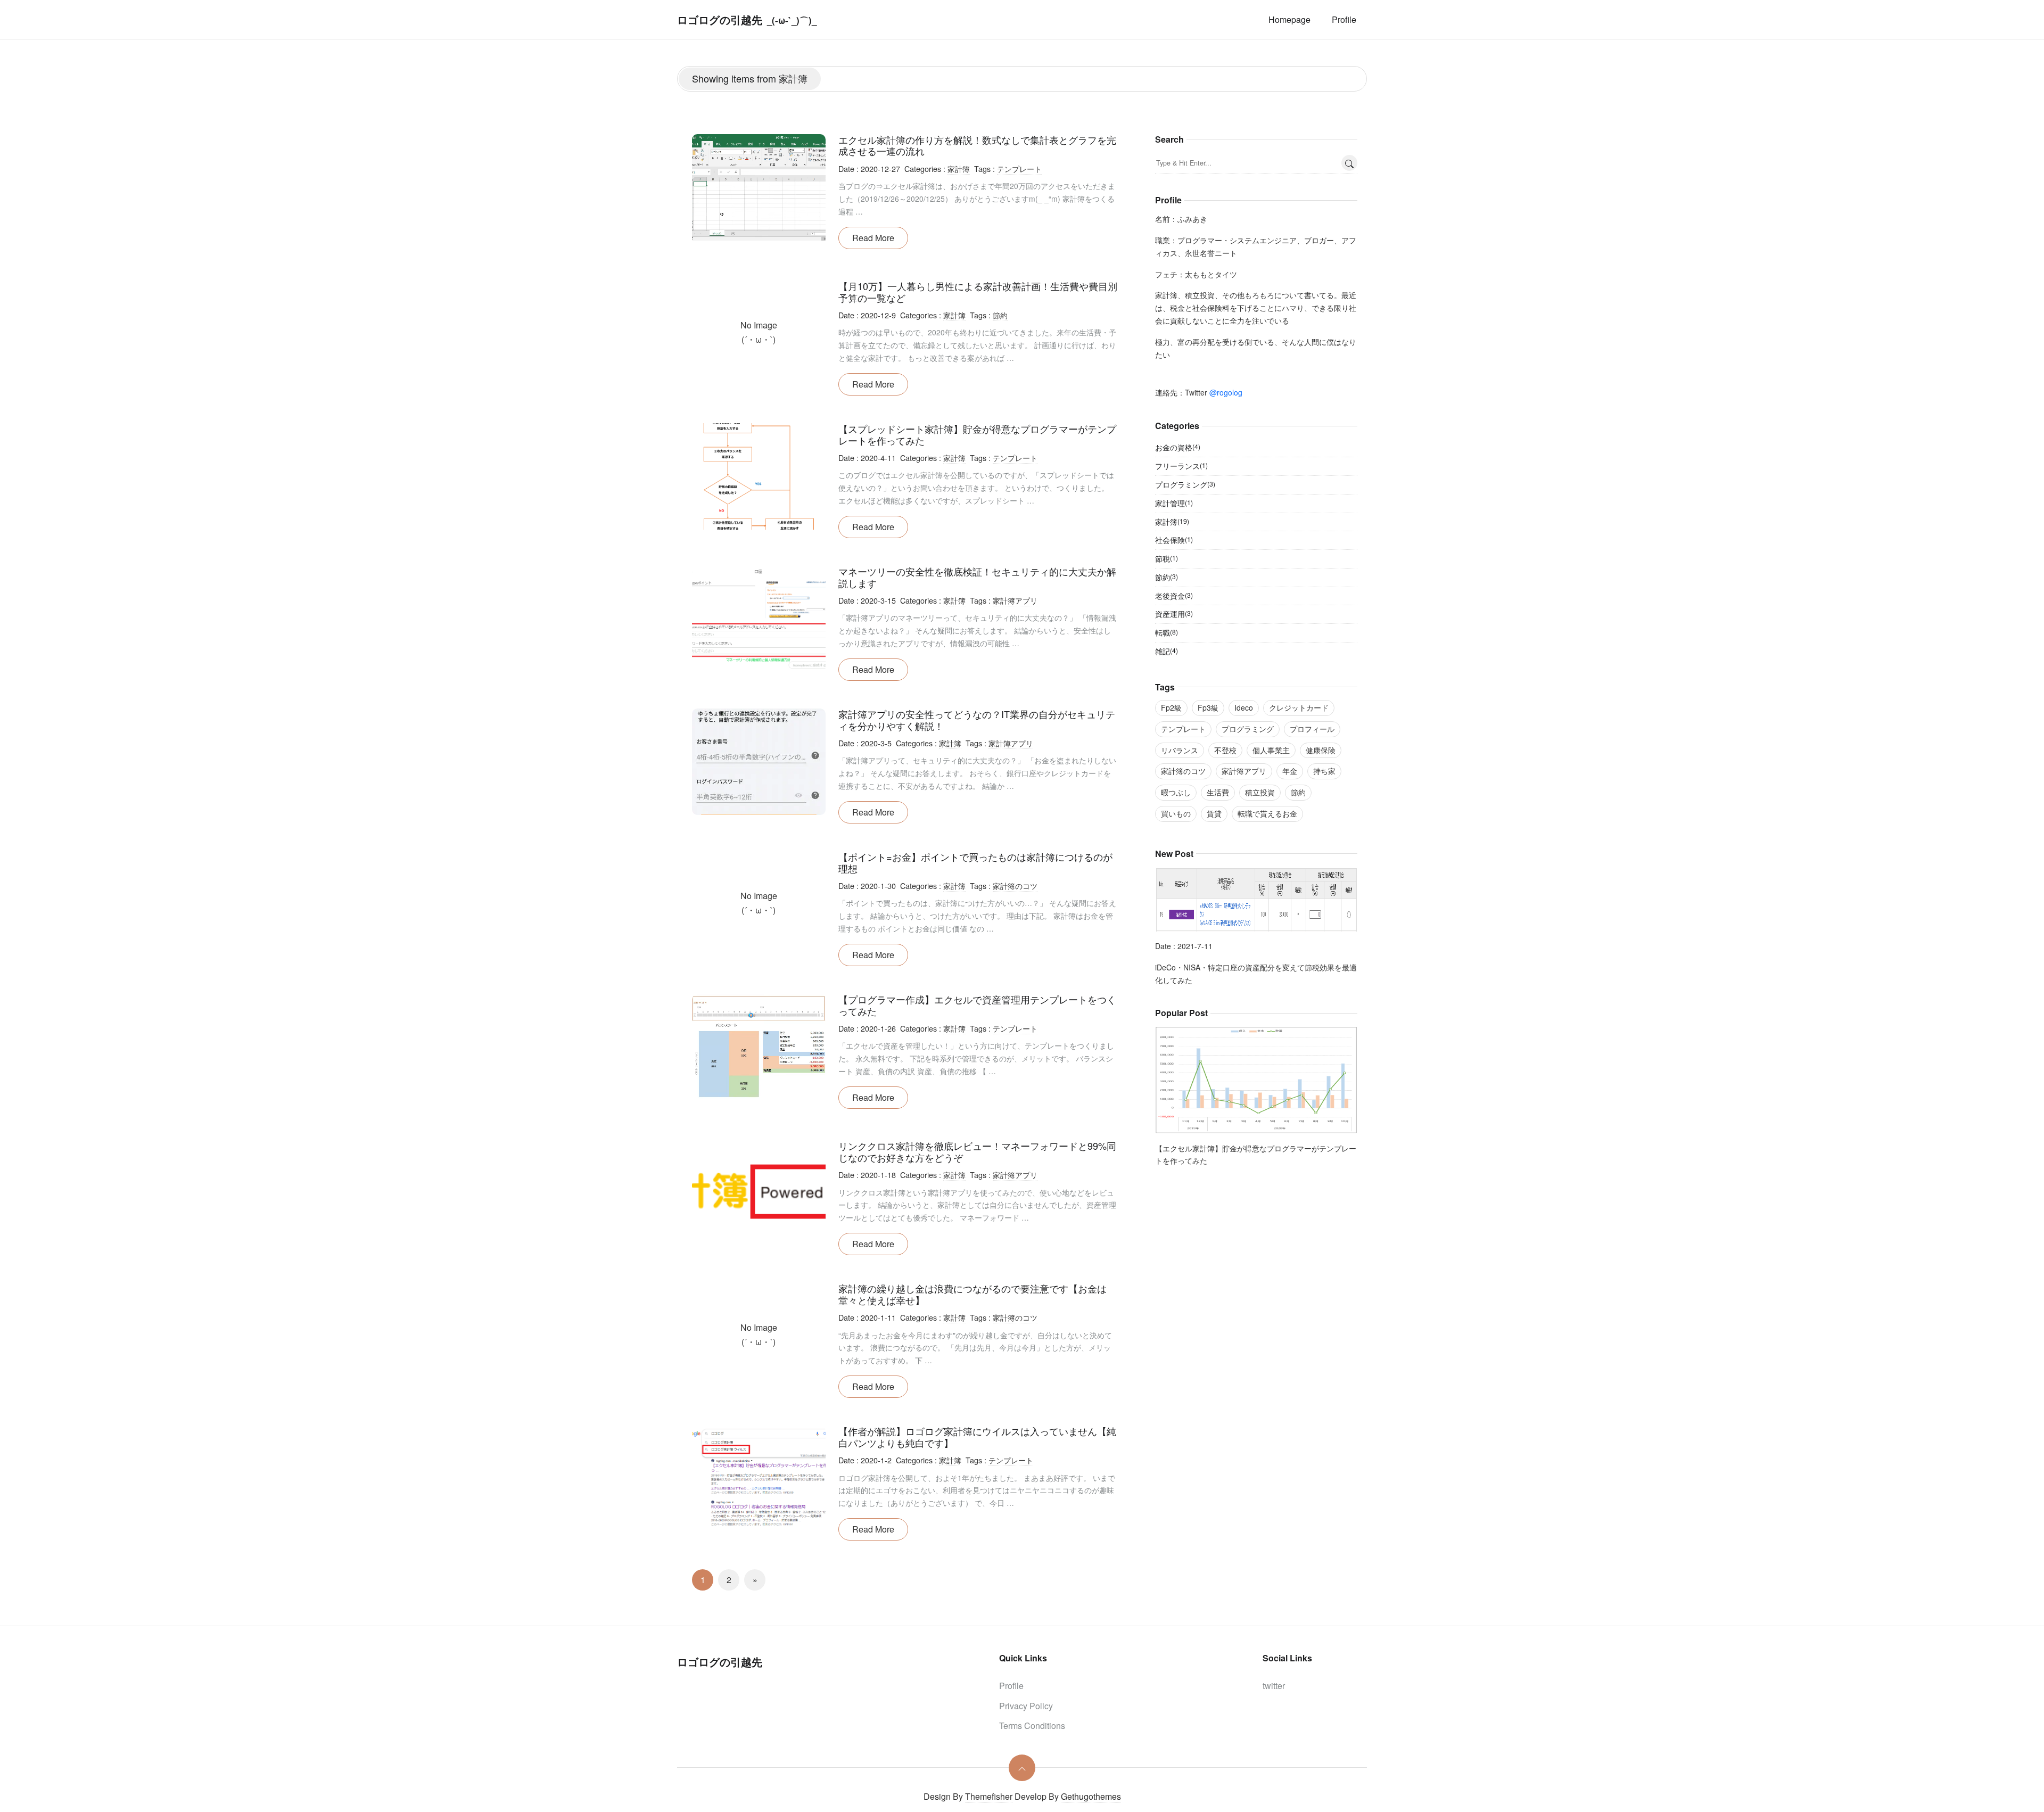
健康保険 (1321, 750)
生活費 (1218, 792)
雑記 (1167, 651)
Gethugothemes (1091, 1796)
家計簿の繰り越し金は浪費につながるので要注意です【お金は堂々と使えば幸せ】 (972, 1294)
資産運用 (1174, 614)
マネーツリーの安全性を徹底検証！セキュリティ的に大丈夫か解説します (977, 577)
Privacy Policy (1026, 1706)
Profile (1344, 19)
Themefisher (989, 1796)
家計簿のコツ (1015, 886)
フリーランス (1181, 466)
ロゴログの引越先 (720, 19)
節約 (1000, 315)
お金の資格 (1178, 447)
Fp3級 (1208, 707)
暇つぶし (1176, 792)
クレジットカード (1299, 707)
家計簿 (959, 168)
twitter (1274, 1686)
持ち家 (1324, 771)
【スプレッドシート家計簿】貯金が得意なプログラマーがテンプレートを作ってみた (977, 434)
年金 (1290, 771)
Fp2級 (1171, 707)
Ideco (1244, 707)
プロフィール (1312, 729)
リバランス (1180, 750)
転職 (1167, 632)
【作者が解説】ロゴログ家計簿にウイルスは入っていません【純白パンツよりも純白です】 (977, 1437)
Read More (873, 238)
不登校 (1225, 750)
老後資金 (1174, 596)
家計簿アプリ (1015, 600)
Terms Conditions (1032, 1725)
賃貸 (1214, 813)
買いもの (1176, 813)
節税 (1167, 558)
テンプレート (1019, 168)
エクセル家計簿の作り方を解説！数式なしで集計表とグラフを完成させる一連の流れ (977, 145)
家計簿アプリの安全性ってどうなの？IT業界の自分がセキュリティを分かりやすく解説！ (977, 720)
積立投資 (1260, 792)
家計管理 (1174, 503)
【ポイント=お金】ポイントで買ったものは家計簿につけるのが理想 (975, 862)
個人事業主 (1271, 750)
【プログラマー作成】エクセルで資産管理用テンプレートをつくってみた (977, 1005)
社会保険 (1174, 540)
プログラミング (1185, 484)
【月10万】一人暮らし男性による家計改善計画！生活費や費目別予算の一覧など (978, 292)
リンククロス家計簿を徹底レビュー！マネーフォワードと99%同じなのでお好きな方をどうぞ (977, 1151)
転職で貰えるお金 (1267, 813)
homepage (1289, 19)
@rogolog (1226, 392)
